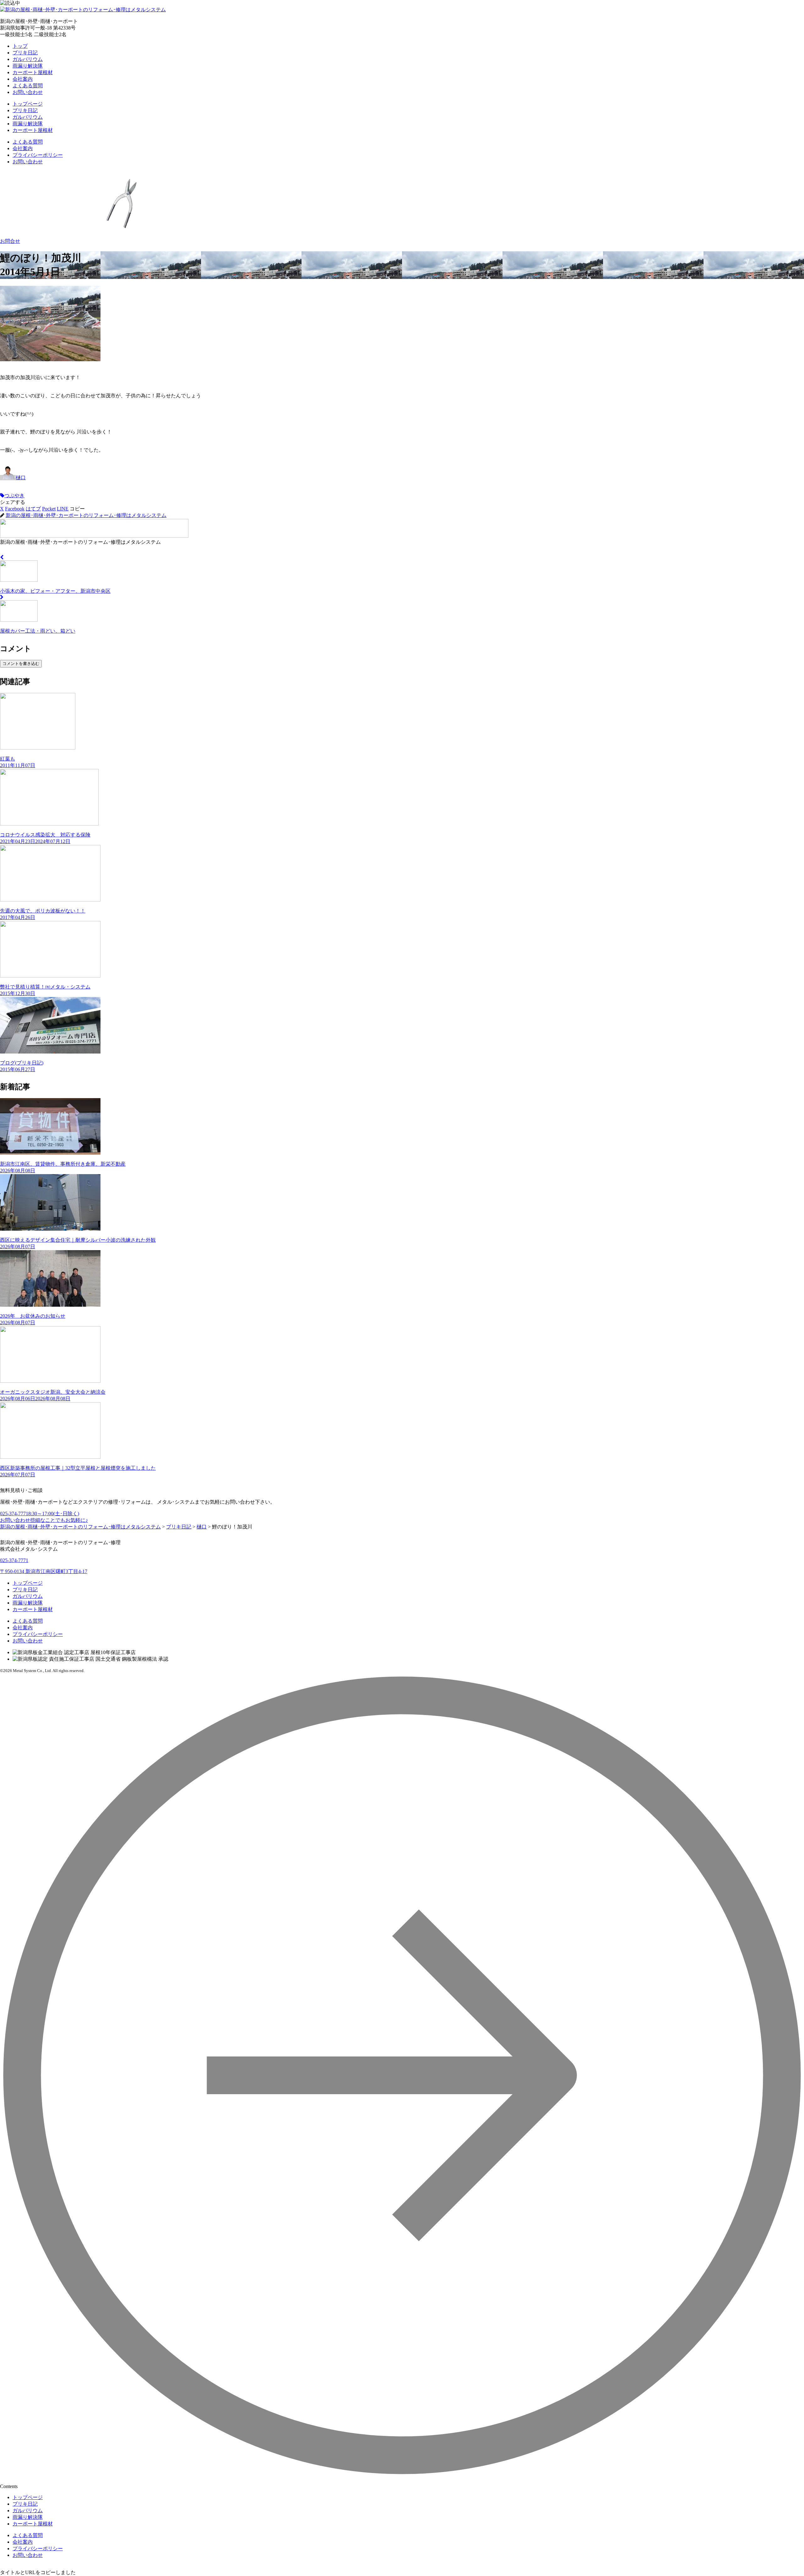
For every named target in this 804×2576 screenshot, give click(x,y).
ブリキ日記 (25, 53)
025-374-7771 (40, 1514)
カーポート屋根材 (33, 72)
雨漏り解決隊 (28, 66)
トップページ (28, 104)
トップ (20, 46)
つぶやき (14, 496)
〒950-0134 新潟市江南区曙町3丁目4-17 (44, 1571)
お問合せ (10, 241)
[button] (77, 509)
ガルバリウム (28, 59)
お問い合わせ (28, 92)
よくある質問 (28, 86)
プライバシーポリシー (38, 155)
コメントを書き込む (21, 664)
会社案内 (23, 79)
